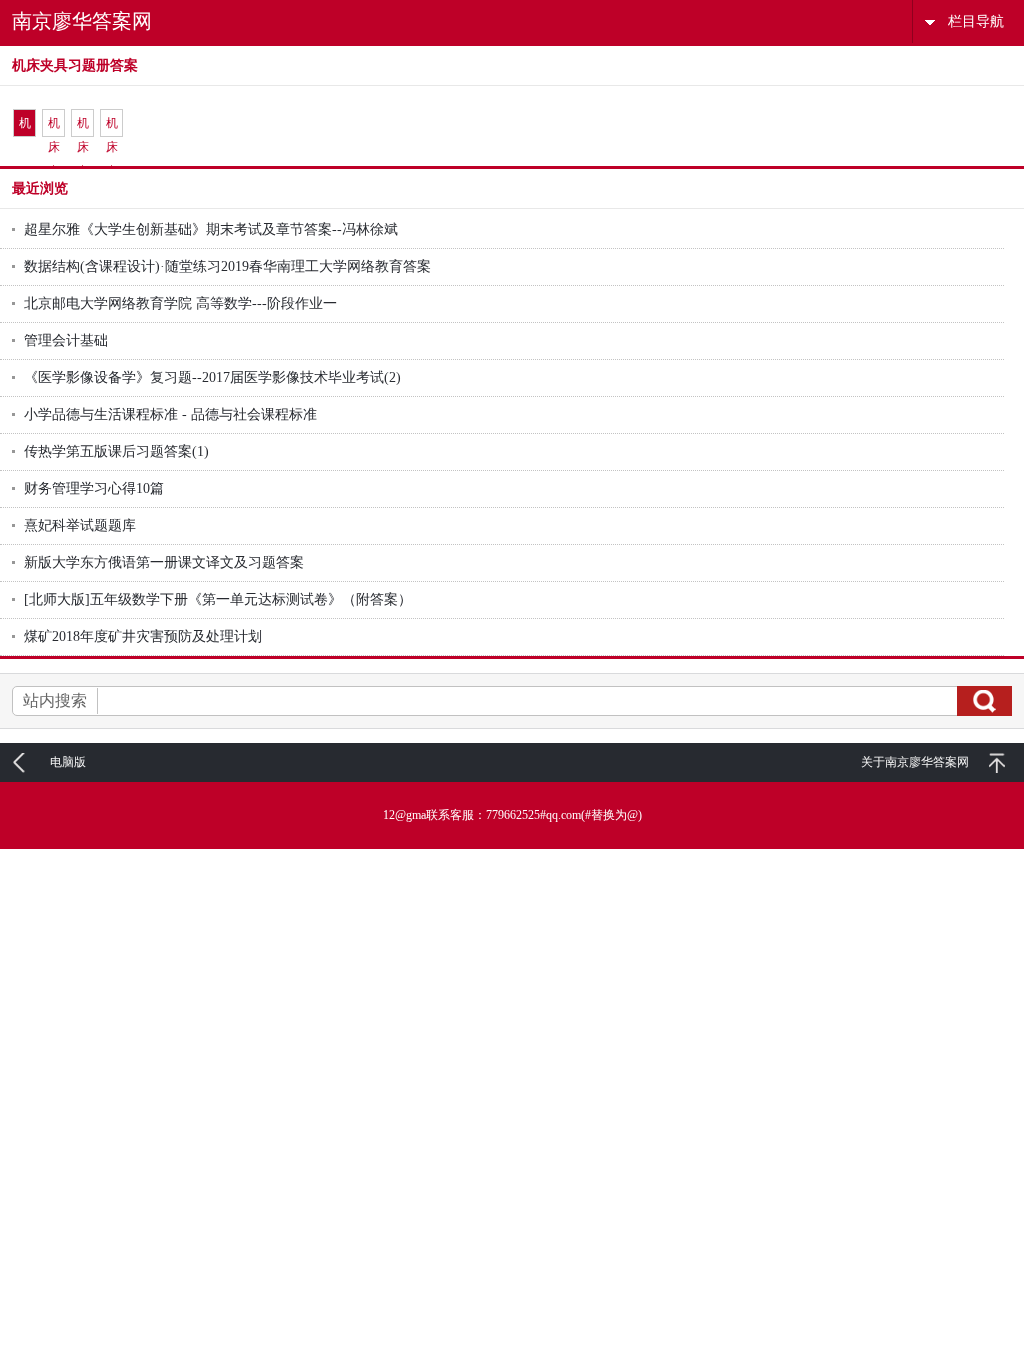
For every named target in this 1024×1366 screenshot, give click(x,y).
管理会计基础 (66, 340)
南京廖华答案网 (82, 21)
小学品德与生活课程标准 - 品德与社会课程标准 (170, 414)
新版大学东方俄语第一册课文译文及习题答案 (164, 562)
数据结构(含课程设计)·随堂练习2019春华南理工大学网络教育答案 (227, 266)
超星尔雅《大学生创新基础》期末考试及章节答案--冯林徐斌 (211, 229)
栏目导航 (976, 21)
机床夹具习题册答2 (54, 126)
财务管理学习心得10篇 (94, 488)
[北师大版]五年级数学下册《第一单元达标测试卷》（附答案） (218, 599)
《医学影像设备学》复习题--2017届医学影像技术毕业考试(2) (212, 377)
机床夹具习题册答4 (112, 126)
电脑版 (68, 762)
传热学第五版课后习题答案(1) (116, 451)
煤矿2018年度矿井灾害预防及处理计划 (143, 636)
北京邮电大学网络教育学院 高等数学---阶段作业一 (180, 303)
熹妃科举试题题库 (80, 525)
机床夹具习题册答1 (25, 126)
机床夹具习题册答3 (83, 126)
